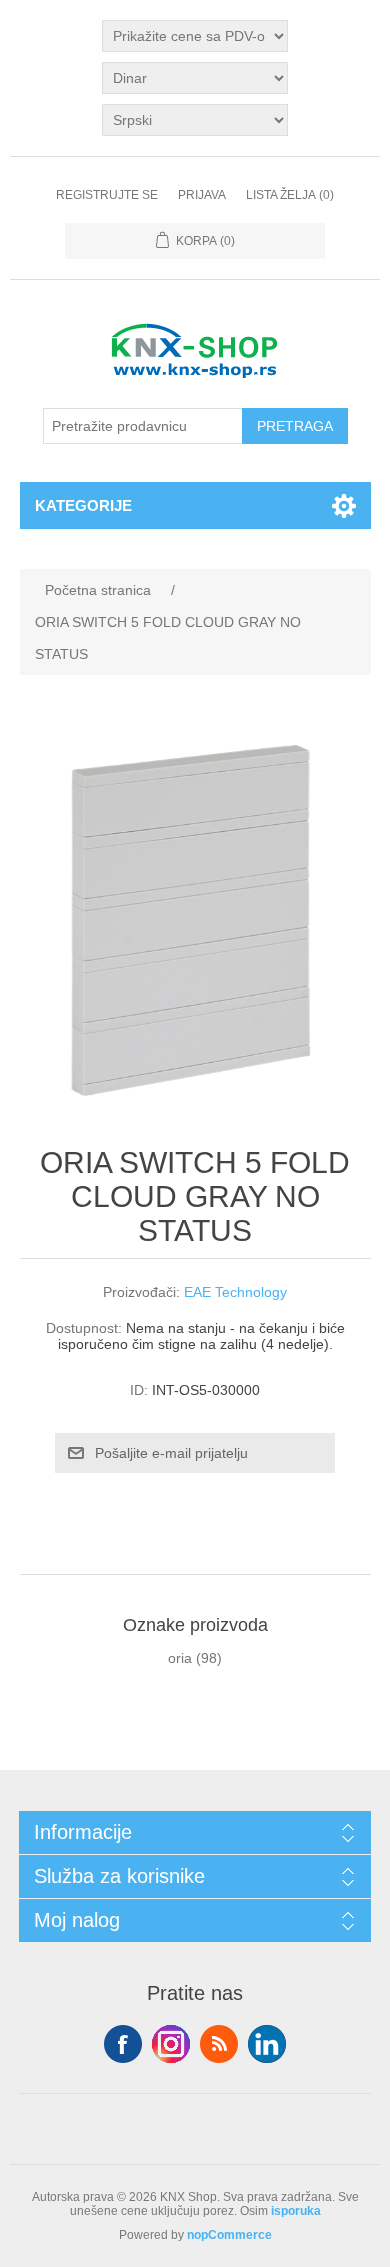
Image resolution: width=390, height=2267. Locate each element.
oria (180, 1658)
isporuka (296, 2211)
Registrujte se (107, 195)
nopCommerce (229, 2235)
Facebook (123, 2044)
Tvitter (171, 2044)
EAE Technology (235, 1292)
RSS (219, 2044)
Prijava (202, 195)
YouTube (267, 2044)
